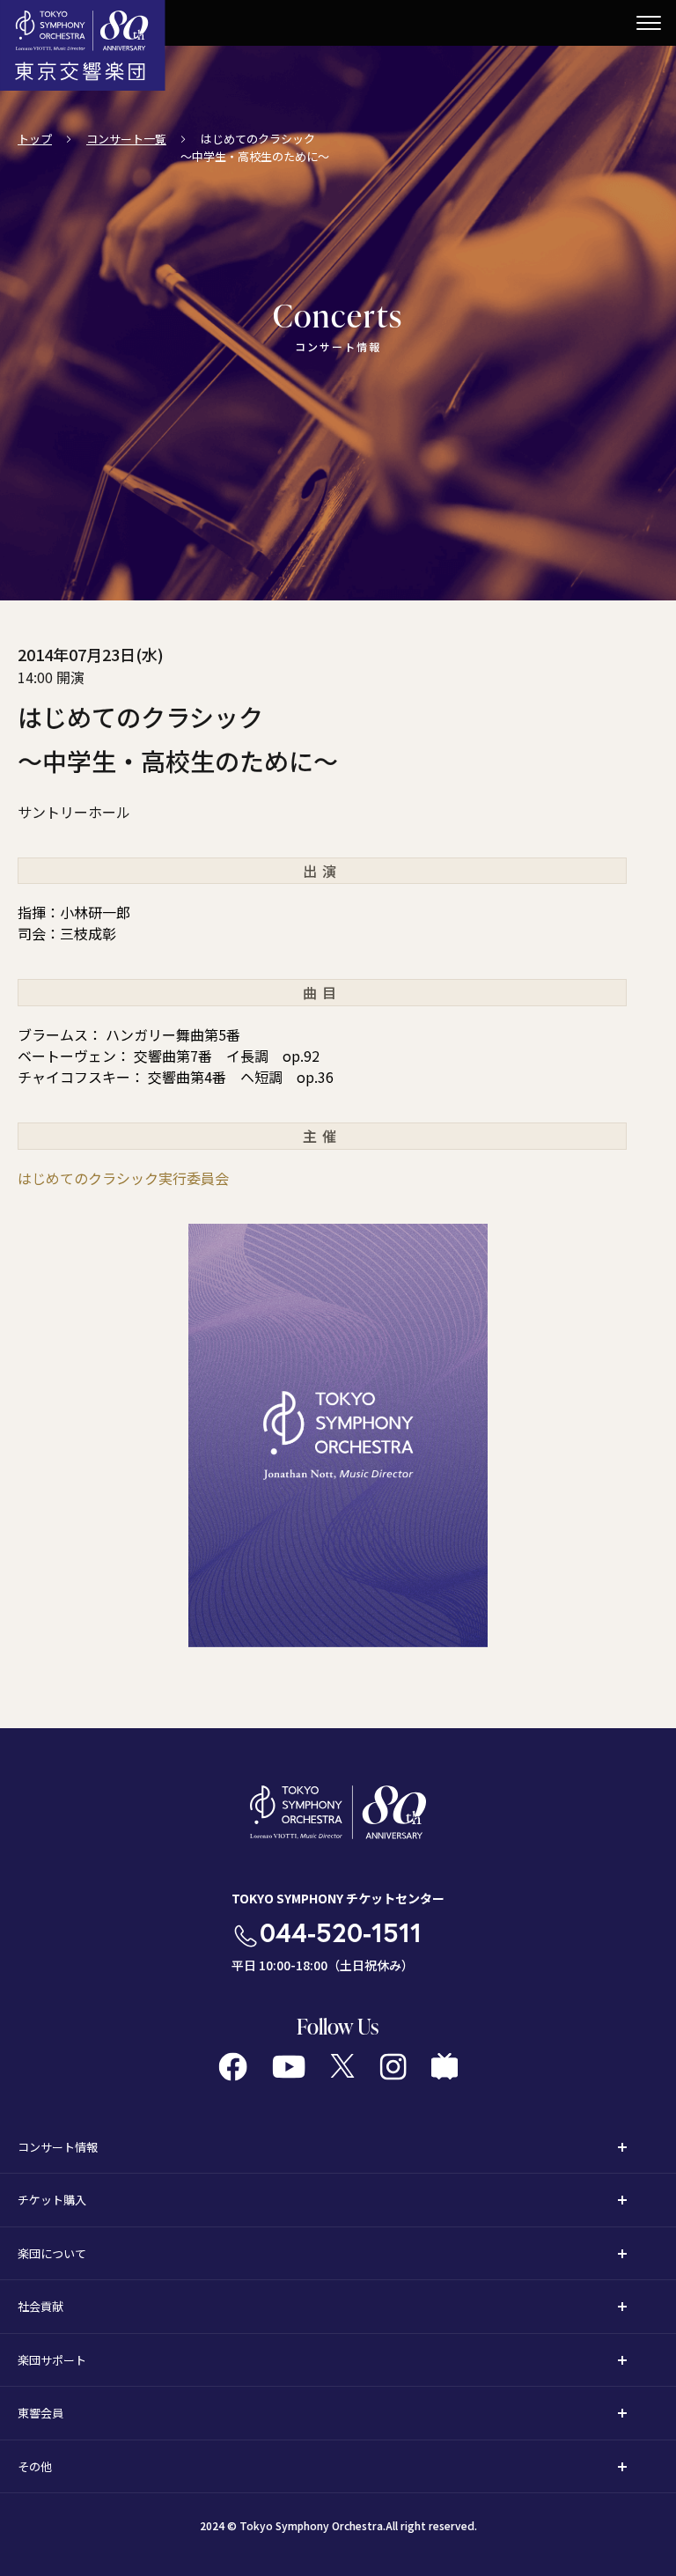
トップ (35, 139)
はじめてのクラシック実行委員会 (123, 1178)
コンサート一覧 (126, 139)
